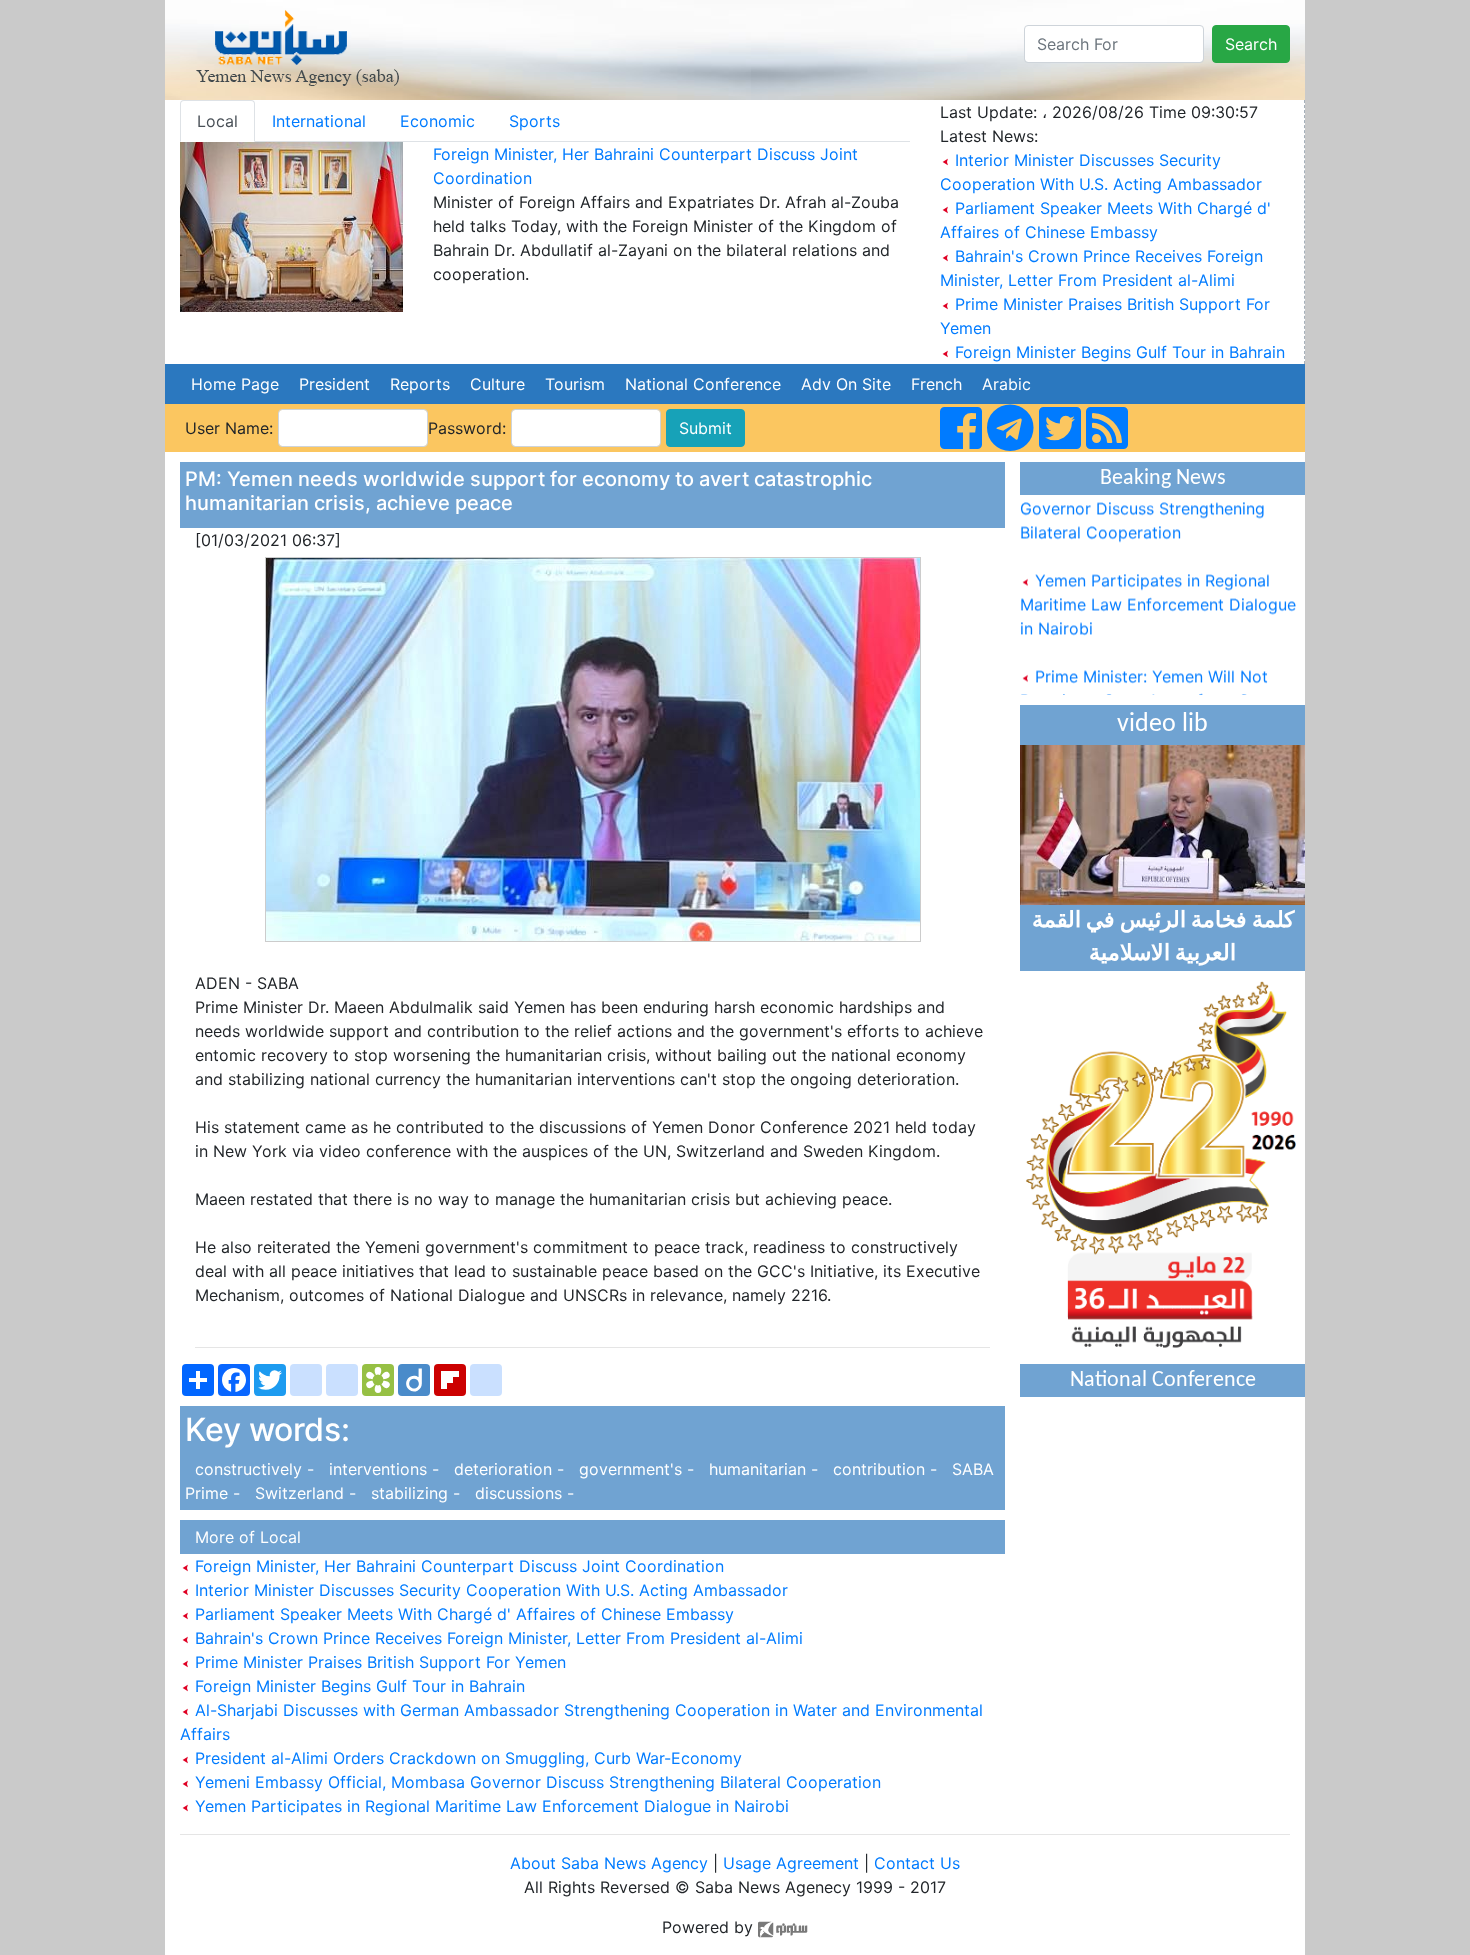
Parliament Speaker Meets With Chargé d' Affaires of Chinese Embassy (462, 1614)
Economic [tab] (437, 121)
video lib (1162, 724)
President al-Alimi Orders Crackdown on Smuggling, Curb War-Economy (466, 1758)
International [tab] (319, 121)
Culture (497, 384)
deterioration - (506, 1469)
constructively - (252, 1469)
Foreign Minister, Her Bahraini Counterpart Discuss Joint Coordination (457, 1566)
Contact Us (917, 1863)
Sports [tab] (534, 121)
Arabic (1006, 384)
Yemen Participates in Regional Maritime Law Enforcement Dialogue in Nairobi (489, 1806)
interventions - (381, 1469)
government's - (634, 1469)
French (936, 384)
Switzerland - (303, 1493)
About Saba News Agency (611, 1863)
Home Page (235, 384)
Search (1251, 44)
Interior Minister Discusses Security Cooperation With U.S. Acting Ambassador (489, 1590)
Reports (420, 384)
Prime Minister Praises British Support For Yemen (378, 1662)
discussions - (519, 1493)
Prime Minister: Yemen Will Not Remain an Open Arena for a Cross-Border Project (1154, 685)
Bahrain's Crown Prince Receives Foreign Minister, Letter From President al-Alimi (496, 1638)
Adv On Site (846, 384)
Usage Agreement (791, 1863)
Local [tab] (217, 121)
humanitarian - (761, 1469)
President (334, 384)
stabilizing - (413, 1493)
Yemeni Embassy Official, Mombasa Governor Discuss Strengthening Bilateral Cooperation (535, 1782)
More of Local (243, 1537)
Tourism (575, 384)
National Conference (703, 384)
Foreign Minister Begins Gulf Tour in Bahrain (1120, 352)
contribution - (882, 1469)
